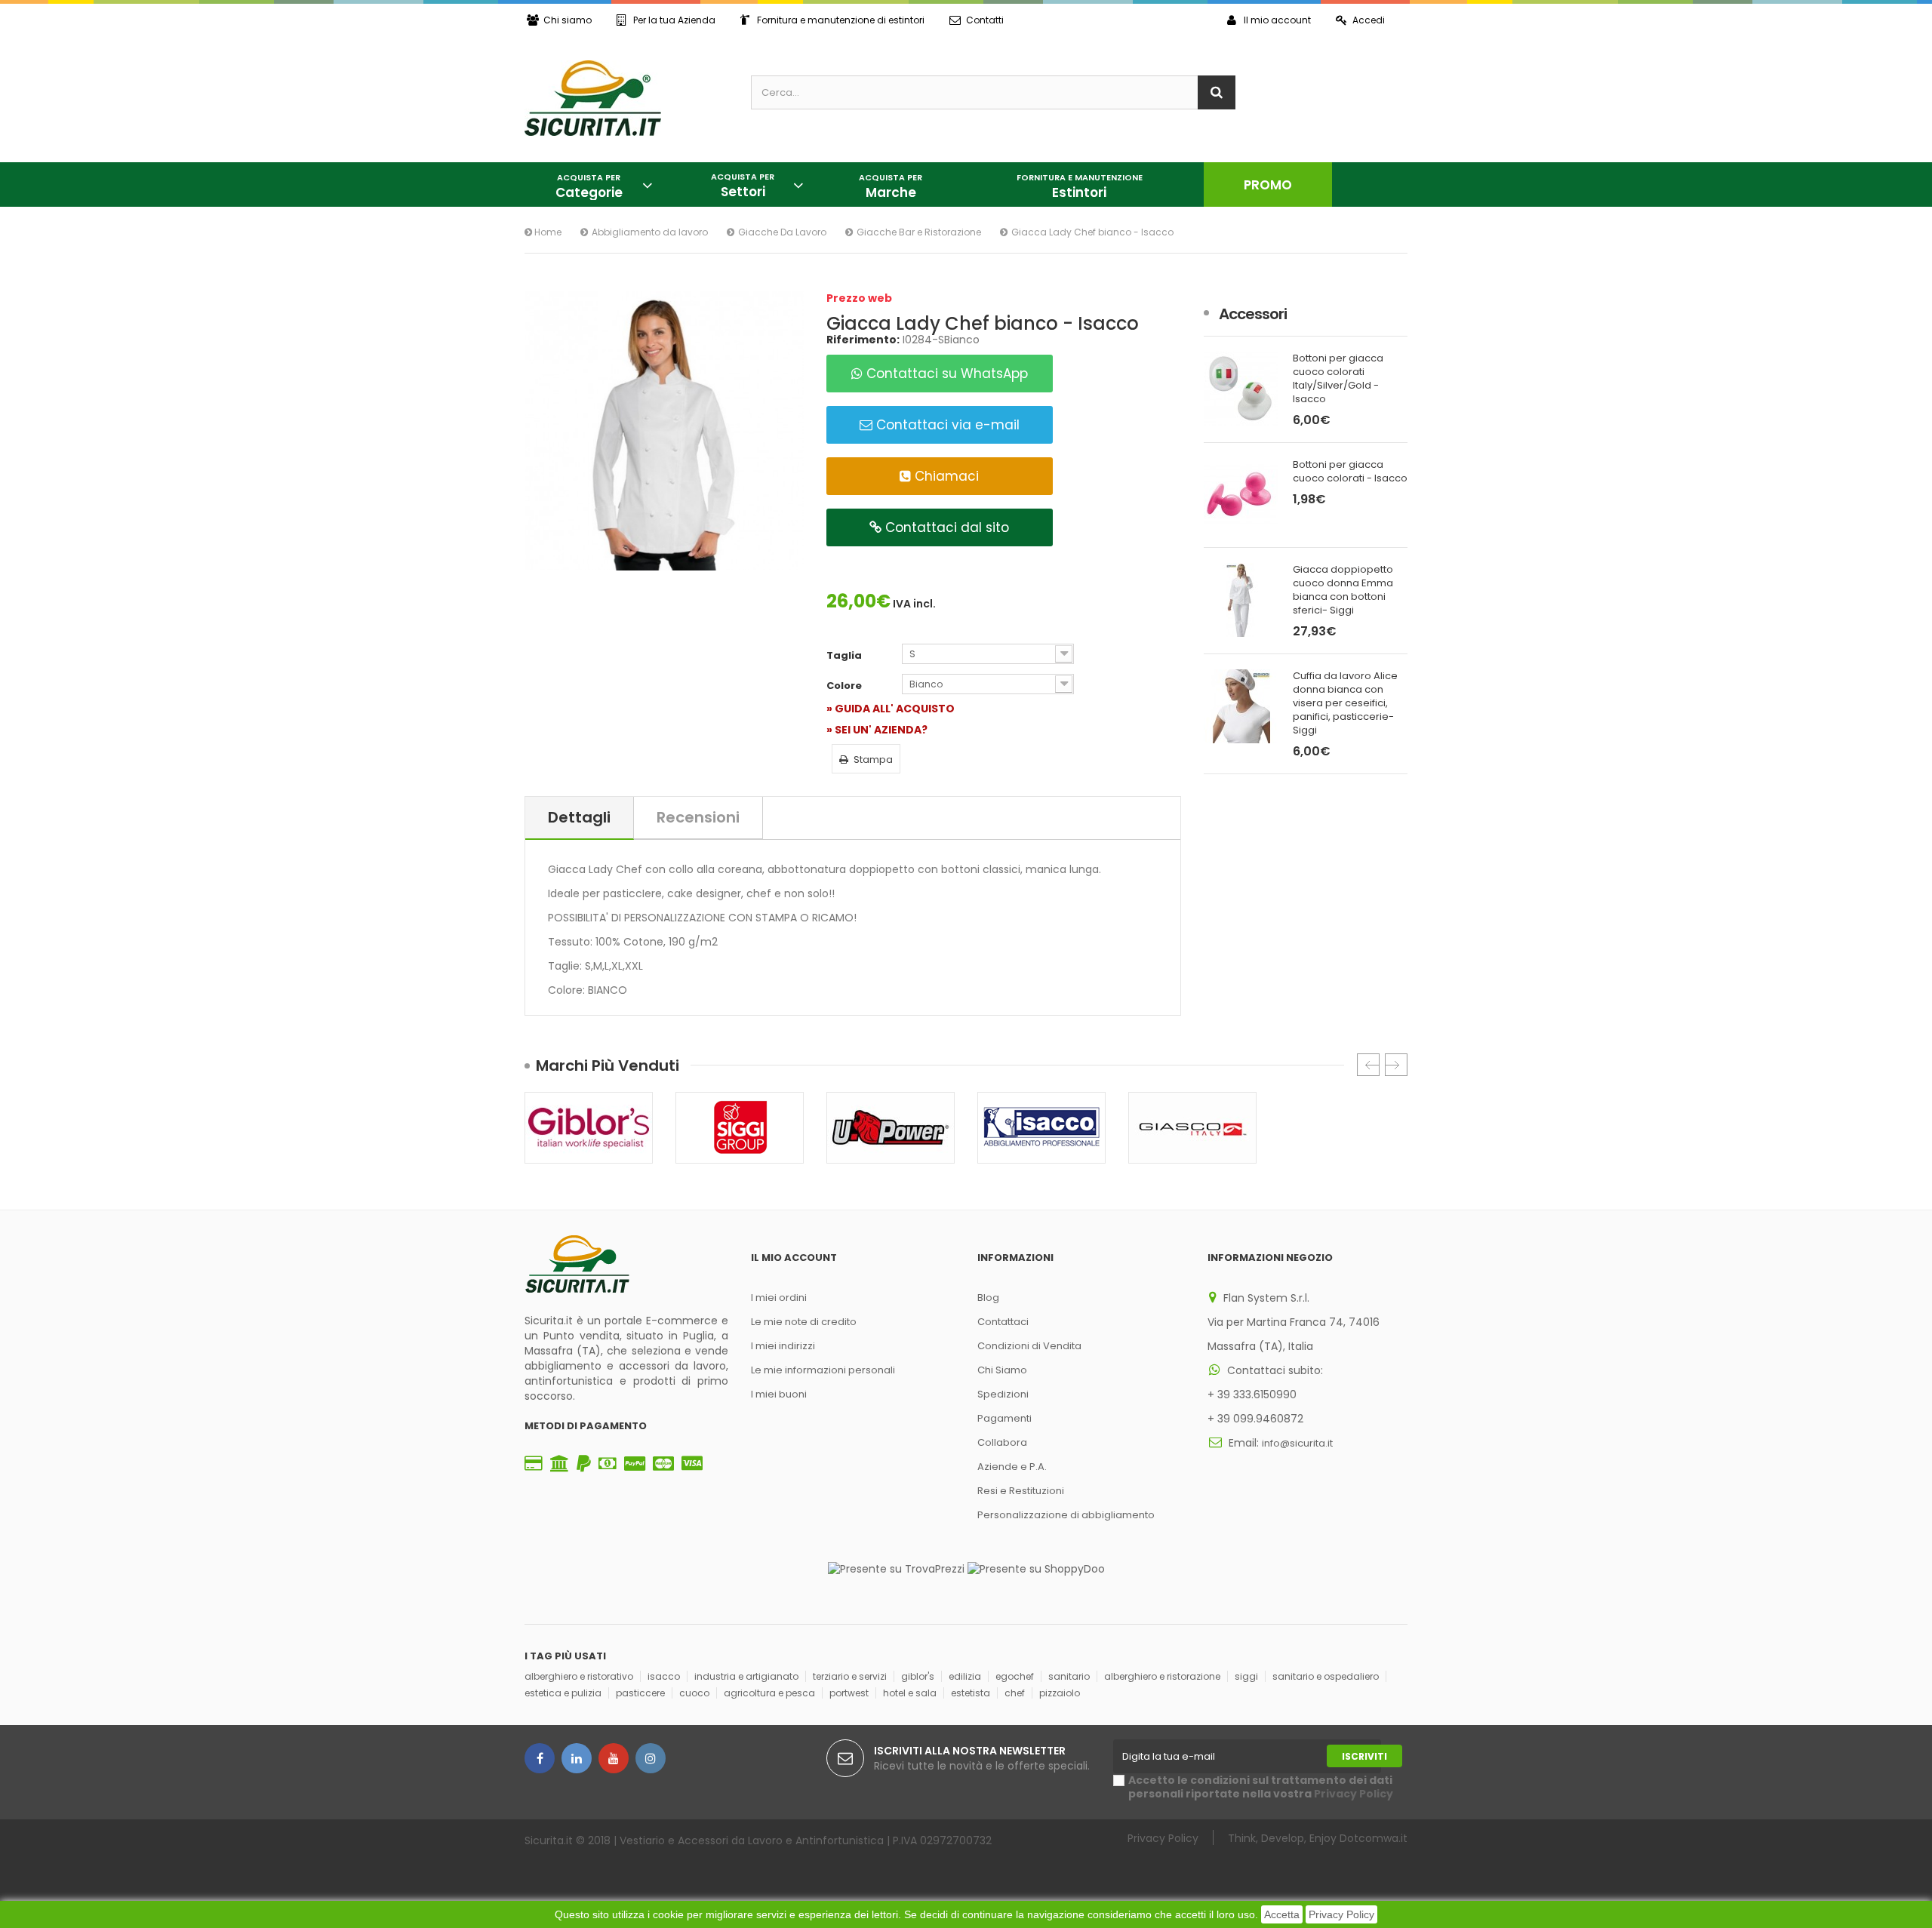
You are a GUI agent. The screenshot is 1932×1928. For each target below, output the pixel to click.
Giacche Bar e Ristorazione (919, 232)
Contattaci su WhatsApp (945, 374)
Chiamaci (945, 476)
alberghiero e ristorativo (579, 1676)
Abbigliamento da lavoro (650, 232)
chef (1015, 1693)
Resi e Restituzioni (1021, 1491)
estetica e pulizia (563, 1693)
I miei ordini (779, 1298)
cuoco (694, 1693)
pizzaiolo (1060, 1693)
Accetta (1282, 1914)
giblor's (918, 1676)
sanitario (1069, 1676)
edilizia (965, 1676)
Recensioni (698, 817)
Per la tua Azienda (674, 20)
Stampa (873, 760)
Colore (845, 686)
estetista (971, 1693)
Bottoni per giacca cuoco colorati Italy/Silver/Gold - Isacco (1338, 379)
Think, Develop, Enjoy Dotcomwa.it (1318, 1838)
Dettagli (579, 817)
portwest (849, 1693)
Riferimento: (863, 340)
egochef (1015, 1676)
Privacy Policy (1341, 1914)
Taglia (845, 656)
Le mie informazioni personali (823, 1370)
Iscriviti (1364, 1756)
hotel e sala (910, 1693)
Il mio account (1277, 20)
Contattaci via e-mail (946, 425)
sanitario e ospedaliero (1326, 1676)
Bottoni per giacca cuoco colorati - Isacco (1350, 472)
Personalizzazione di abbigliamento (1066, 1515)
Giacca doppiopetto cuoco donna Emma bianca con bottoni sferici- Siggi (1343, 590)
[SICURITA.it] (626, 98)
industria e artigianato (746, 1676)
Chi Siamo (1002, 1370)
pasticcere (640, 1693)
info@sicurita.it (1297, 1443)
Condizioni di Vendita (1029, 1346)
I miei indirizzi (783, 1346)
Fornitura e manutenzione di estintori (841, 20)
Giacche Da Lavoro (782, 232)
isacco (664, 1676)
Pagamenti (1004, 1418)
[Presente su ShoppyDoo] (1036, 1568)
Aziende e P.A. (1012, 1467)
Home (547, 232)
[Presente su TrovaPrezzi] (896, 1568)
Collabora (1002, 1442)
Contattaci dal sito (945, 527)
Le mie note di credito (804, 1322)
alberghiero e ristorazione (1162, 1676)
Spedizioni (1003, 1394)
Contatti (985, 20)
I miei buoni (779, 1394)
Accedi (1369, 20)
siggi (1246, 1676)
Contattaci (1003, 1322)
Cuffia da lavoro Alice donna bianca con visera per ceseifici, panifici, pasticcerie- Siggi (1345, 703)
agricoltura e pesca (769, 1693)
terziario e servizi (850, 1676)
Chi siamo (568, 20)
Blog (988, 1298)
